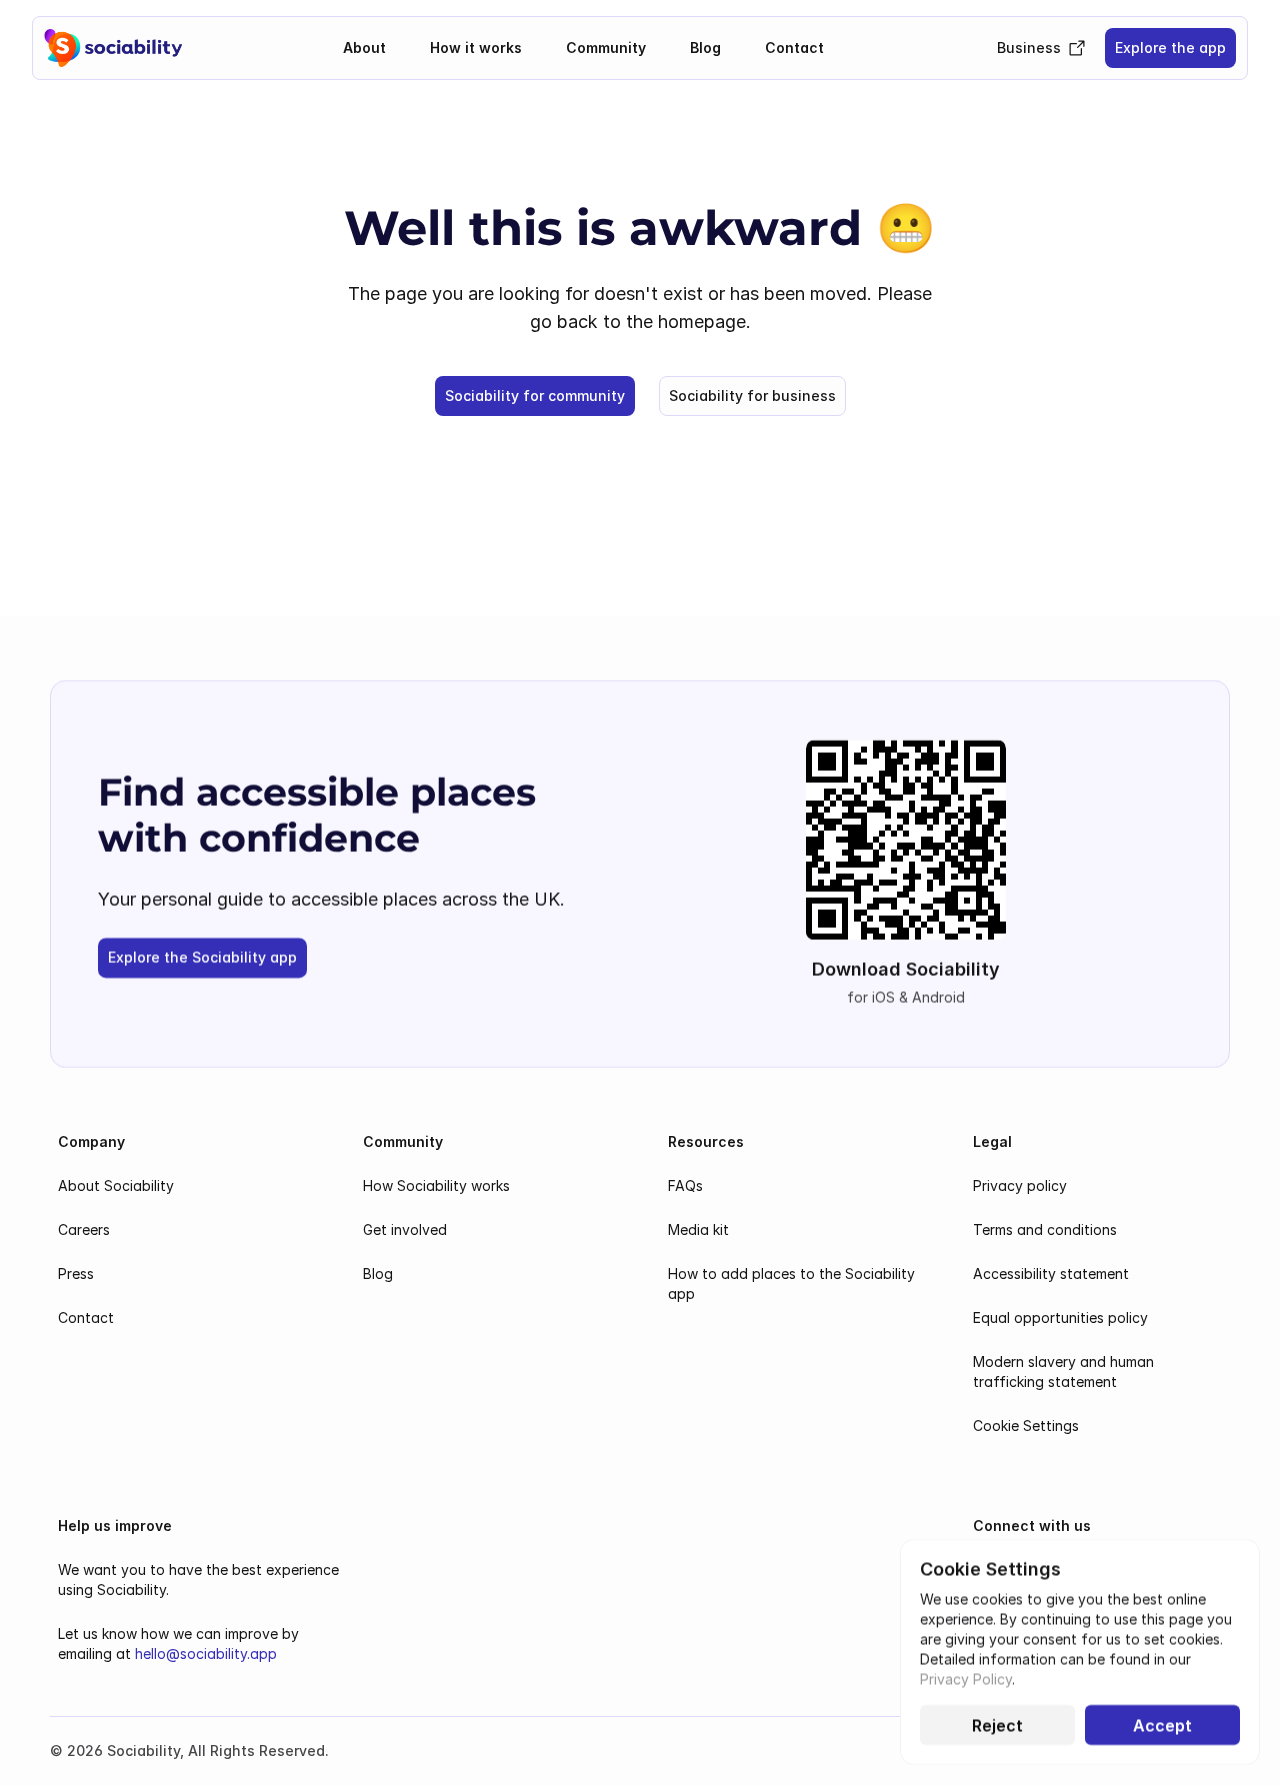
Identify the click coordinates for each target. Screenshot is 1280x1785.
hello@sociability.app (206, 1653)
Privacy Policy (966, 1678)
